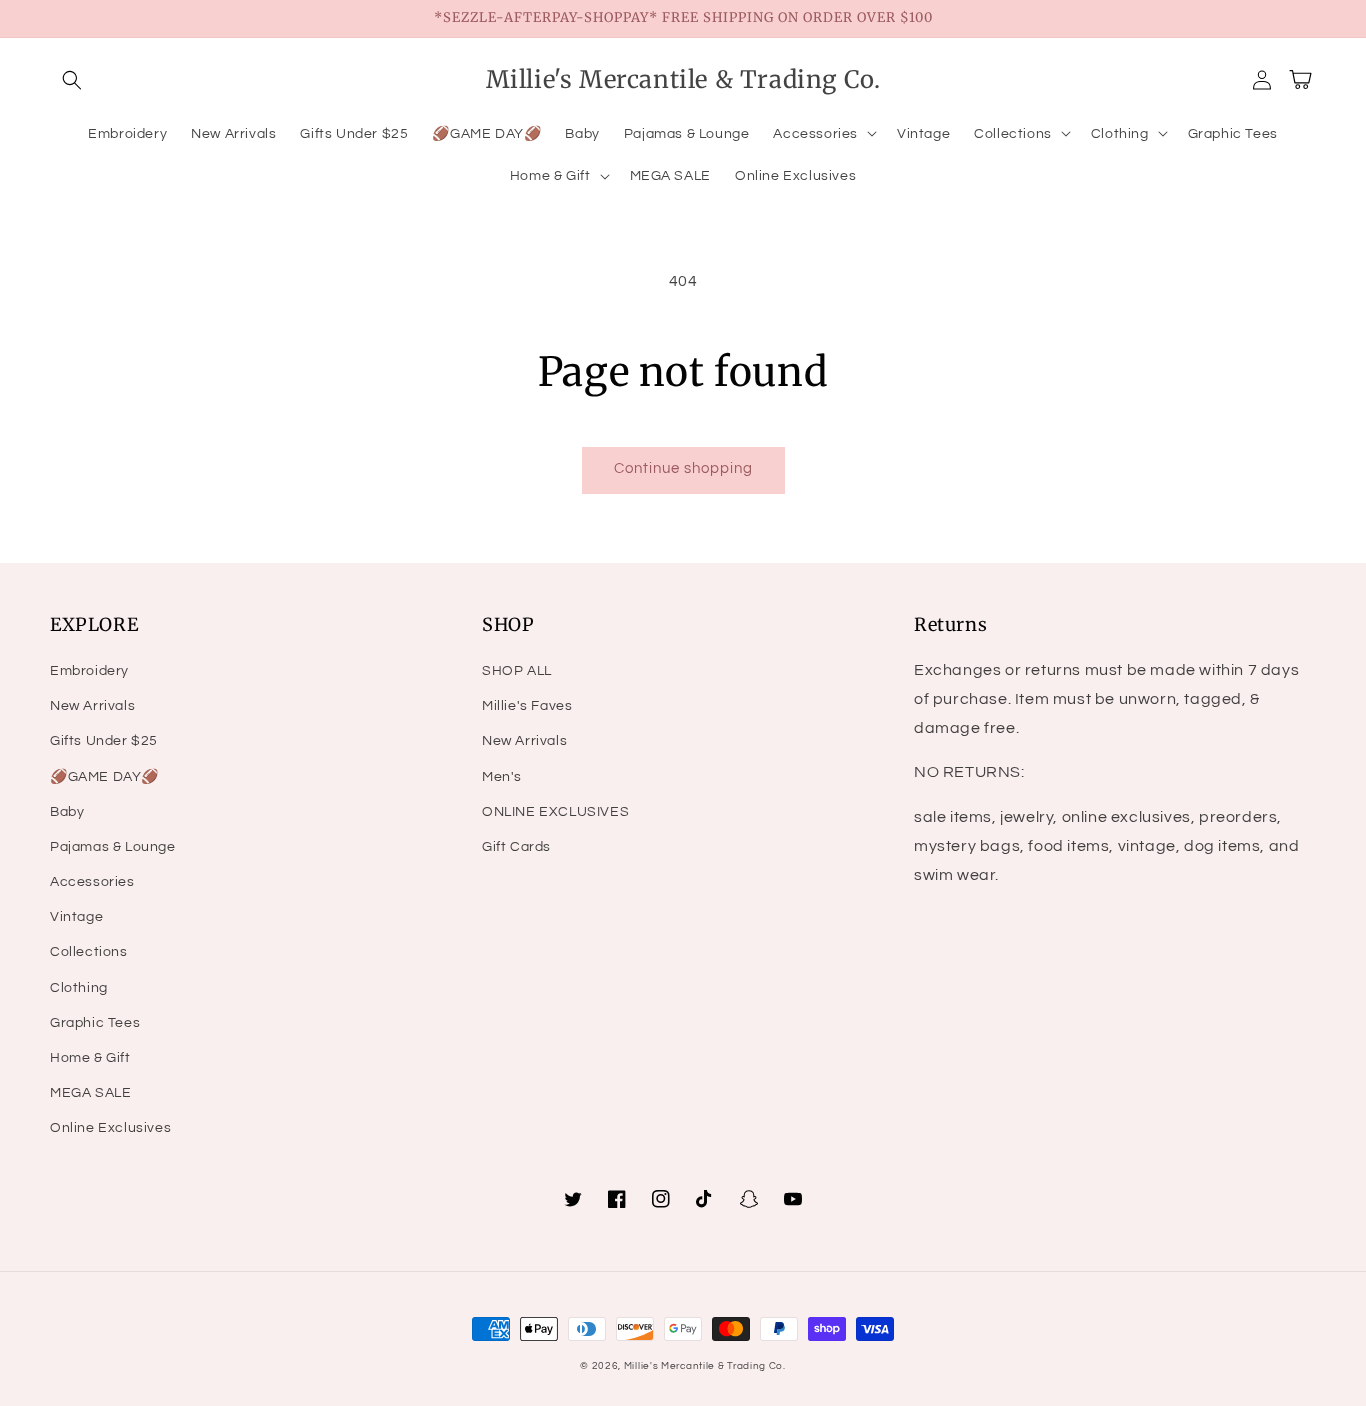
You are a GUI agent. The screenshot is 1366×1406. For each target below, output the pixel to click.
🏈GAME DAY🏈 (104, 777)
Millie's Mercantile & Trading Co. (705, 1366)
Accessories (92, 882)
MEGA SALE (90, 1093)
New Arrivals (92, 706)
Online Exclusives (110, 1128)
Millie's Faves (527, 706)
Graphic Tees (95, 1023)
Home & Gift (90, 1058)
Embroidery (89, 671)
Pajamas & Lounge (113, 847)
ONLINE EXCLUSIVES (555, 812)
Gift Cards (516, 847)
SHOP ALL (517, 671)
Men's (502, 777)
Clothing (79, 988)
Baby (67, 812)
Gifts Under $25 (104, 741)
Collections (89, 952)
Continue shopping (683, 468)
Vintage (76, 917)
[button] (72, 80)
